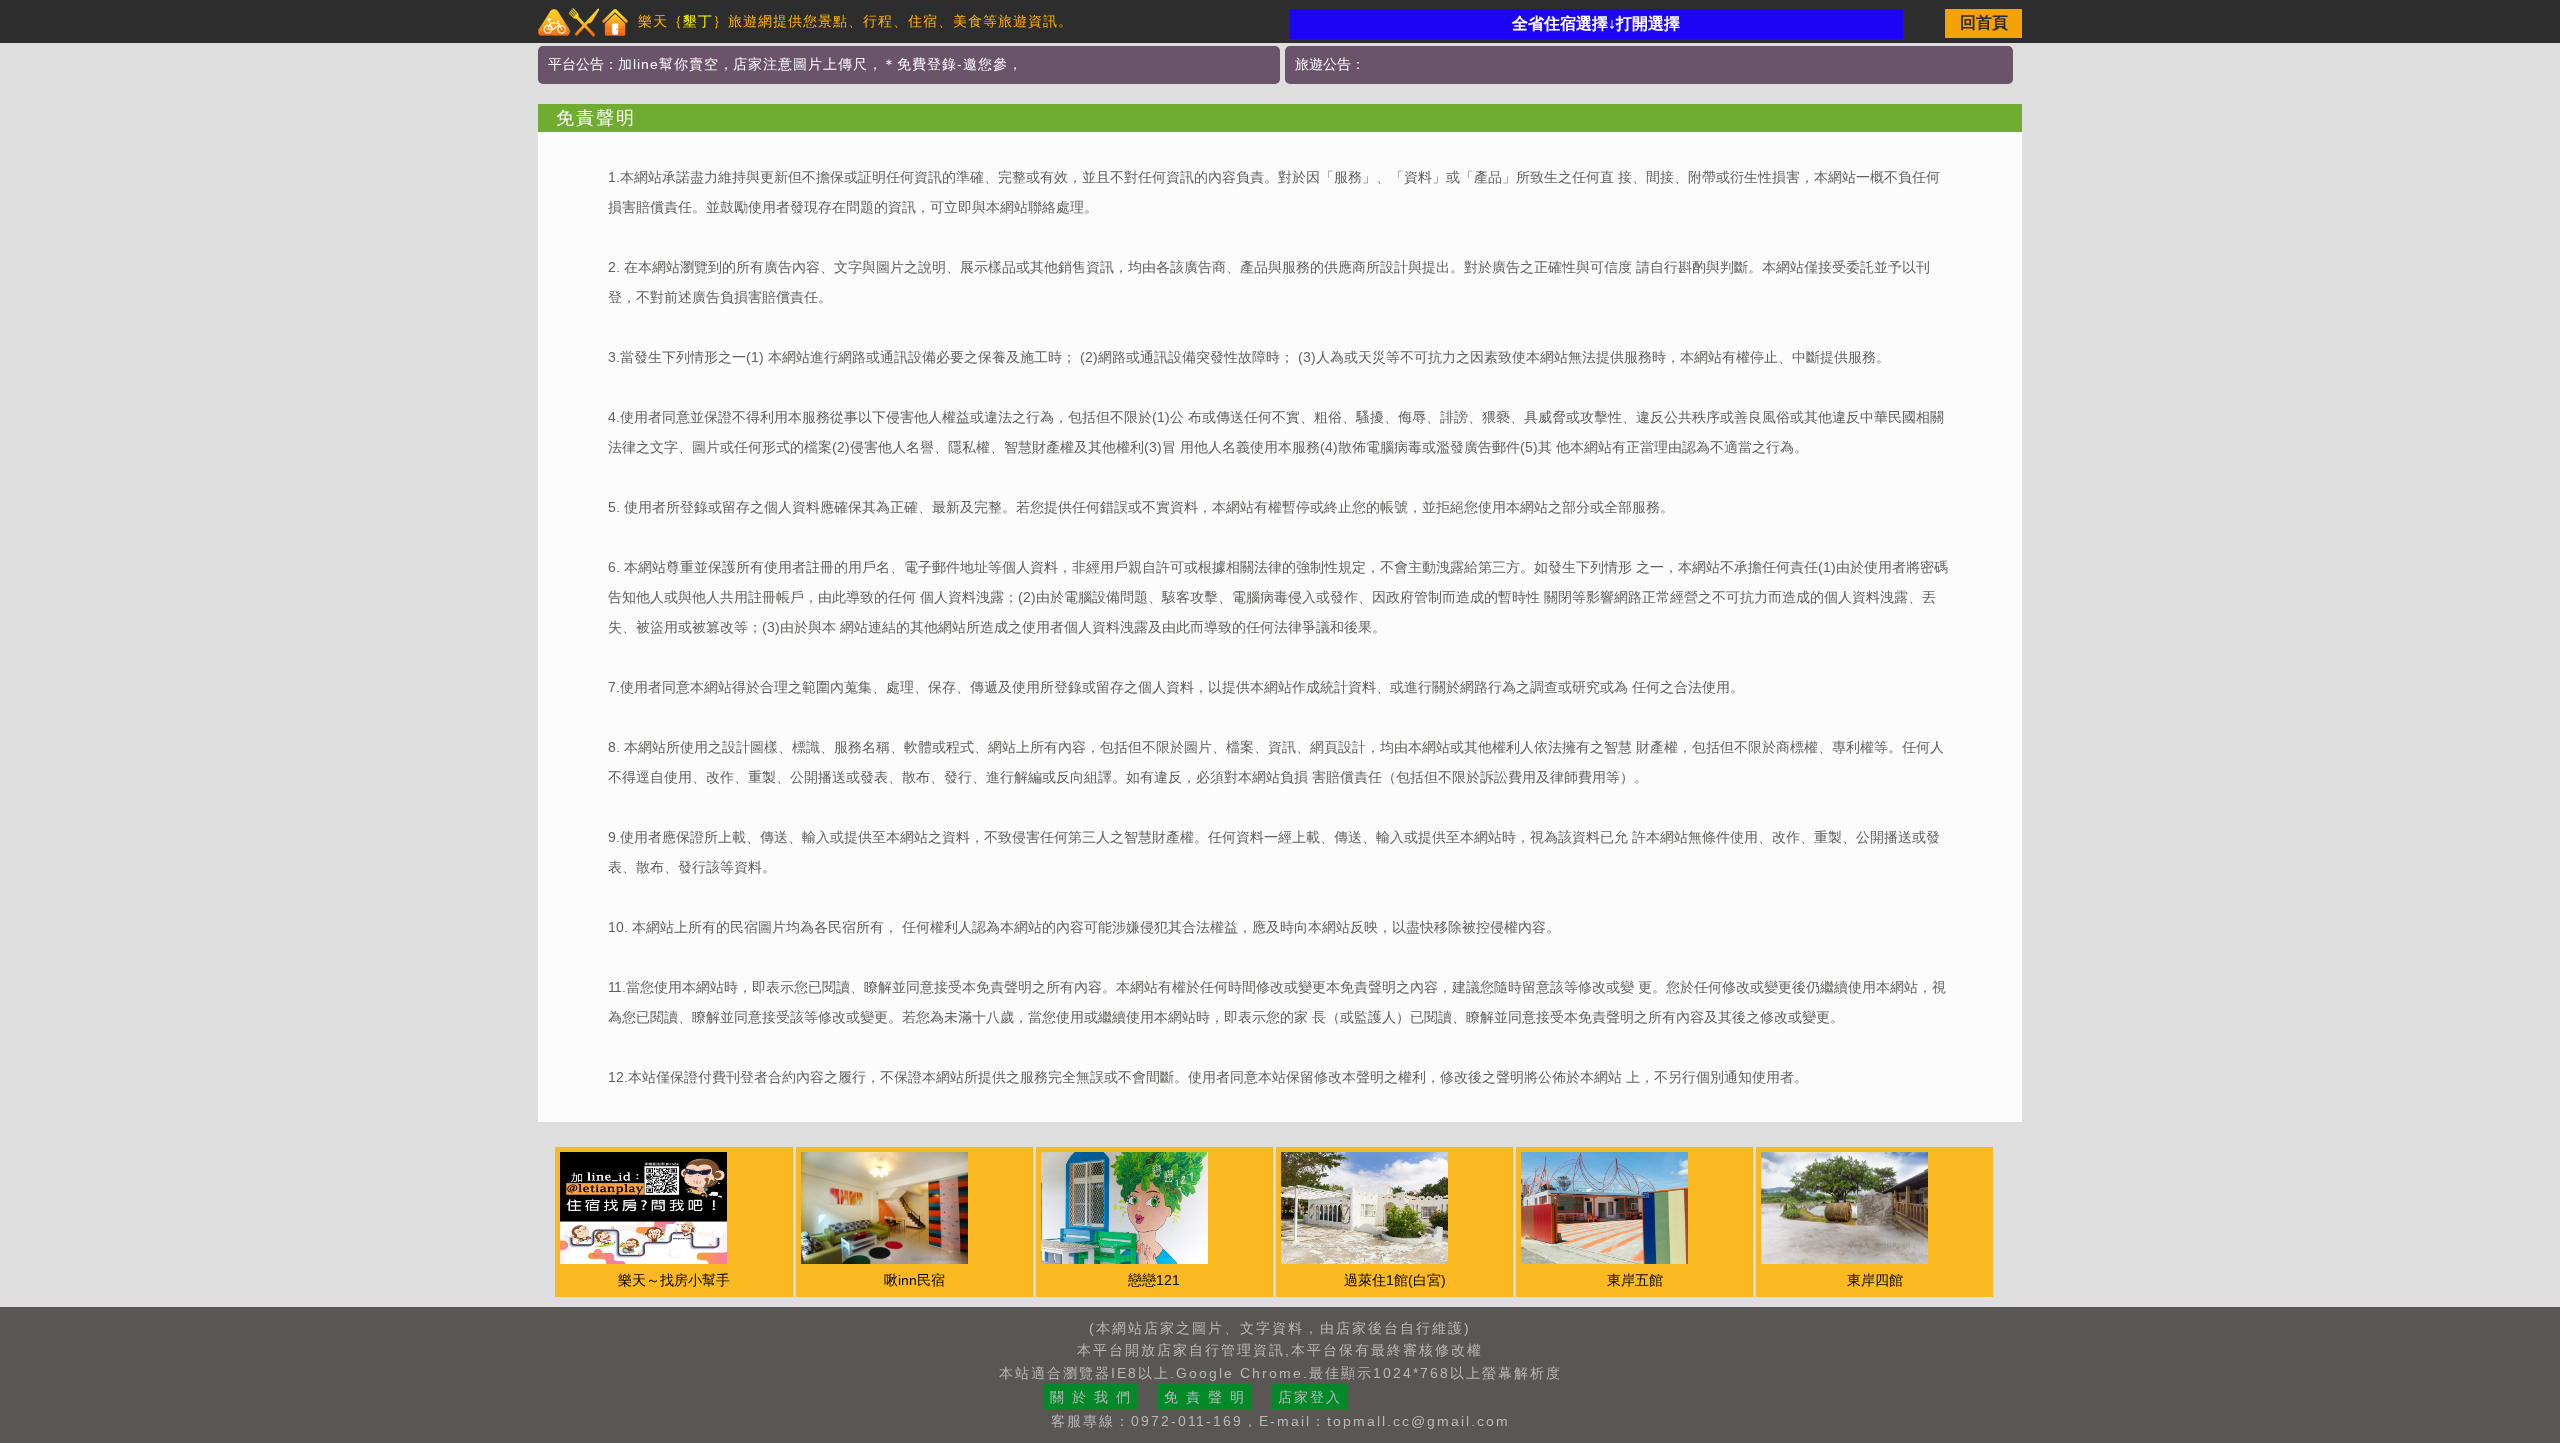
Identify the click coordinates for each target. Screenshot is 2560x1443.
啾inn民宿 (914, 1280)
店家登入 (1310, 1397)
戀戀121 (1154, 1280)
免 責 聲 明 (1205, 1397)
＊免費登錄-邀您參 (945, 64)
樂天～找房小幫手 (674, 1280)
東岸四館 (1875, 1280)
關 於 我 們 (1091, 1397)
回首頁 (1984, 22)
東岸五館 (1635, 1280)
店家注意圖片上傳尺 (800, 64)
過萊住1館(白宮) (1395, 1280)
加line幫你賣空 (668, 64)
